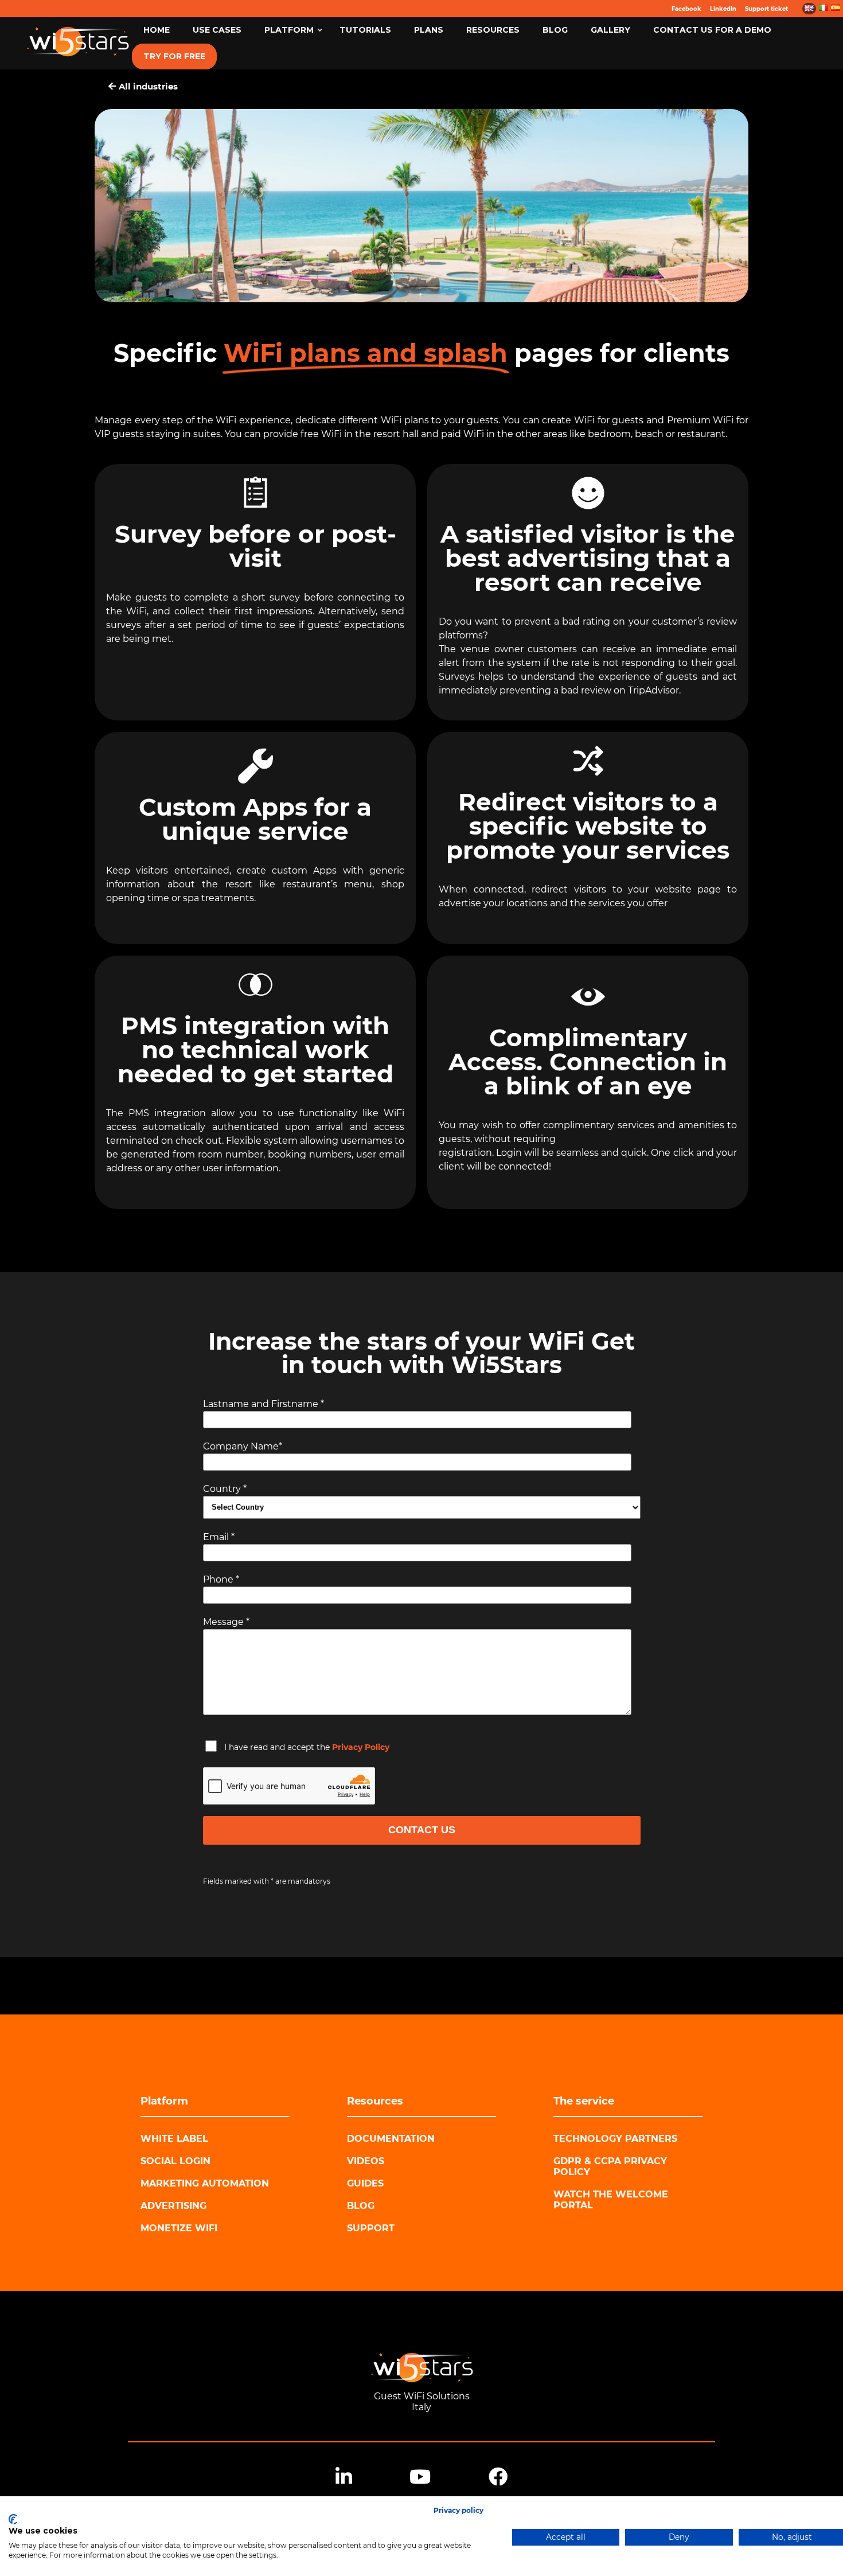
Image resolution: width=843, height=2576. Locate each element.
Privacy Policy (361, 1747)
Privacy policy (458, 2510)
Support (371, 2228)
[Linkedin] (344, 2477)
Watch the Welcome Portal (611, 2200)
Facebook (686, 9)
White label (174, 2139)
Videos (366, 2161)
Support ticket (766, 9)
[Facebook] (498, 2477)
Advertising (173, 2206)
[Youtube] (420, 2477)
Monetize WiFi (179, 2228)
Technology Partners (615, 2139)
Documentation (391, 2139)
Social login (175, 2161)
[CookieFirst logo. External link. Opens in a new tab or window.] (13, 2519)
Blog (361, 2206)
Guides (365, 2183)
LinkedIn (723, 9)
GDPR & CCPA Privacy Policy (610, 2166)
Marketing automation (205, 2183)
